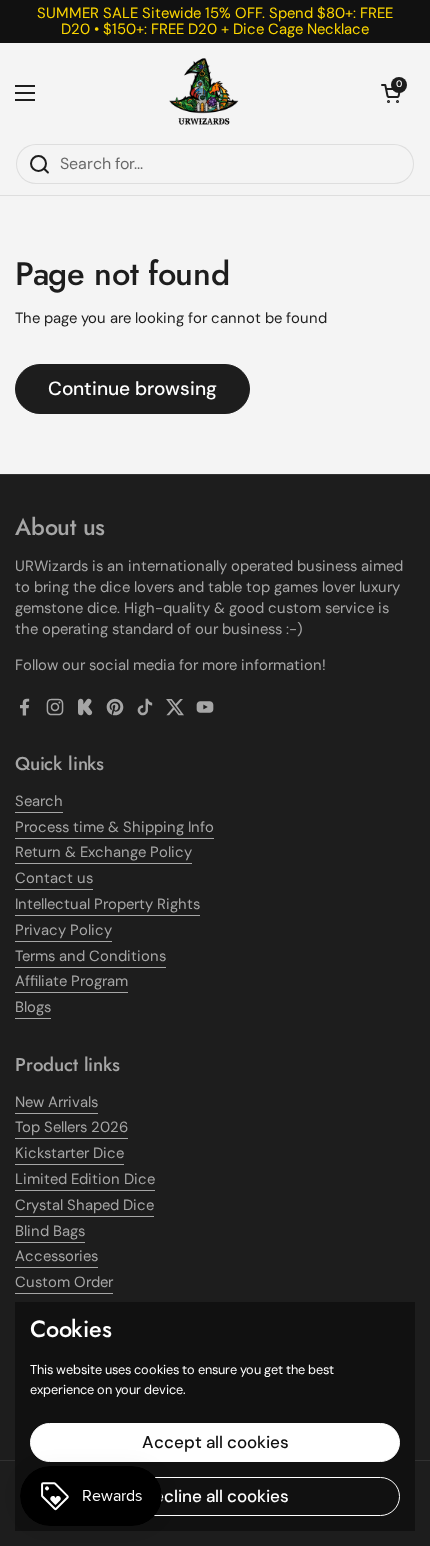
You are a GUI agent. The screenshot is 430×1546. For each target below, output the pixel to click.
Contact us (54, 878)
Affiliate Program (71, 981)
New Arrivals (56, 1102)
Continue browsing (132, 388)
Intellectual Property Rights (107, 904)
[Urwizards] (204, 93)
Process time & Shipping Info (114, 827)
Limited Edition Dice (85, 1179)
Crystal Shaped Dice (84, 1205)
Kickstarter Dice (69, 1153)
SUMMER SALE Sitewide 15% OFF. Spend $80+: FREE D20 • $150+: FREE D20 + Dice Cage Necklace (215, 21)
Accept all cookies (215, 1442)
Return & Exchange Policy (103, 852)
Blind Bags (50, 1231)
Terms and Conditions (90, 956)
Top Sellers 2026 (71, 1127)
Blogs (33, 1007)
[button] (391, 93)
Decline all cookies (215, 1496)
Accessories (56, 1256)
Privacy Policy (63, 930)
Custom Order (64, 1282)
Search (39, 801)
